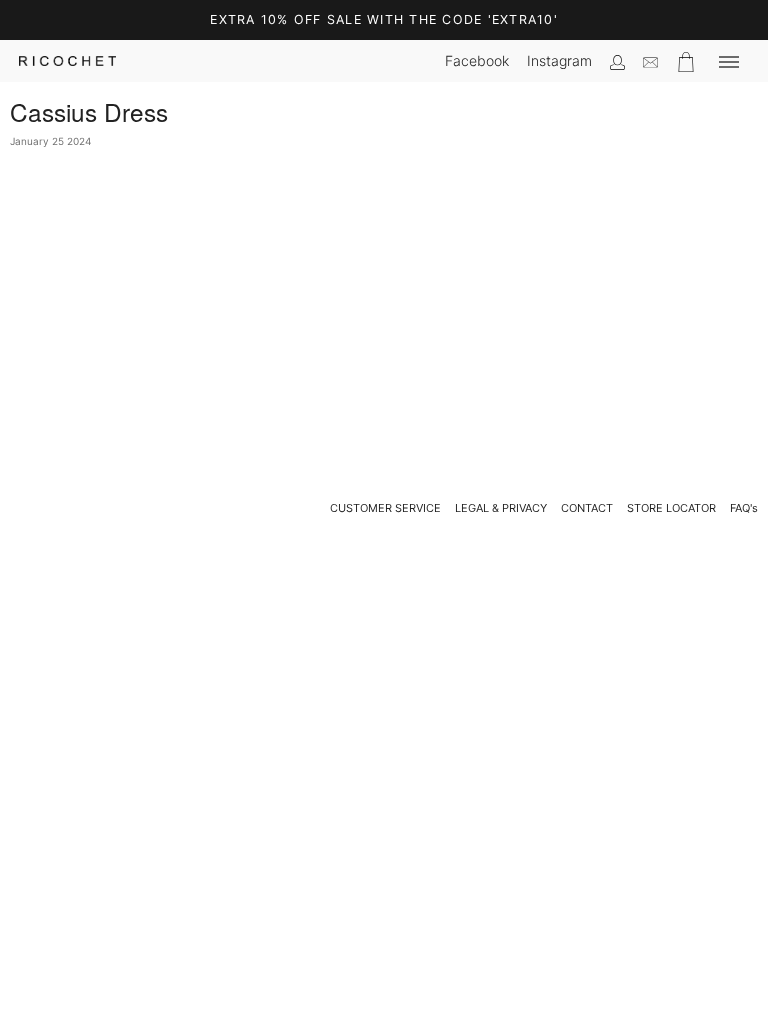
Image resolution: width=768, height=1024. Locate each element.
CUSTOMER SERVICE (385, 508)
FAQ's (744, 508)
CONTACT (587, 508)
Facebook (477, 60)
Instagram (559, 60)
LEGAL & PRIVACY (501, 508)
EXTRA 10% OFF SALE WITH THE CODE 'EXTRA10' (384, 19)
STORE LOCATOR (671, 508)
